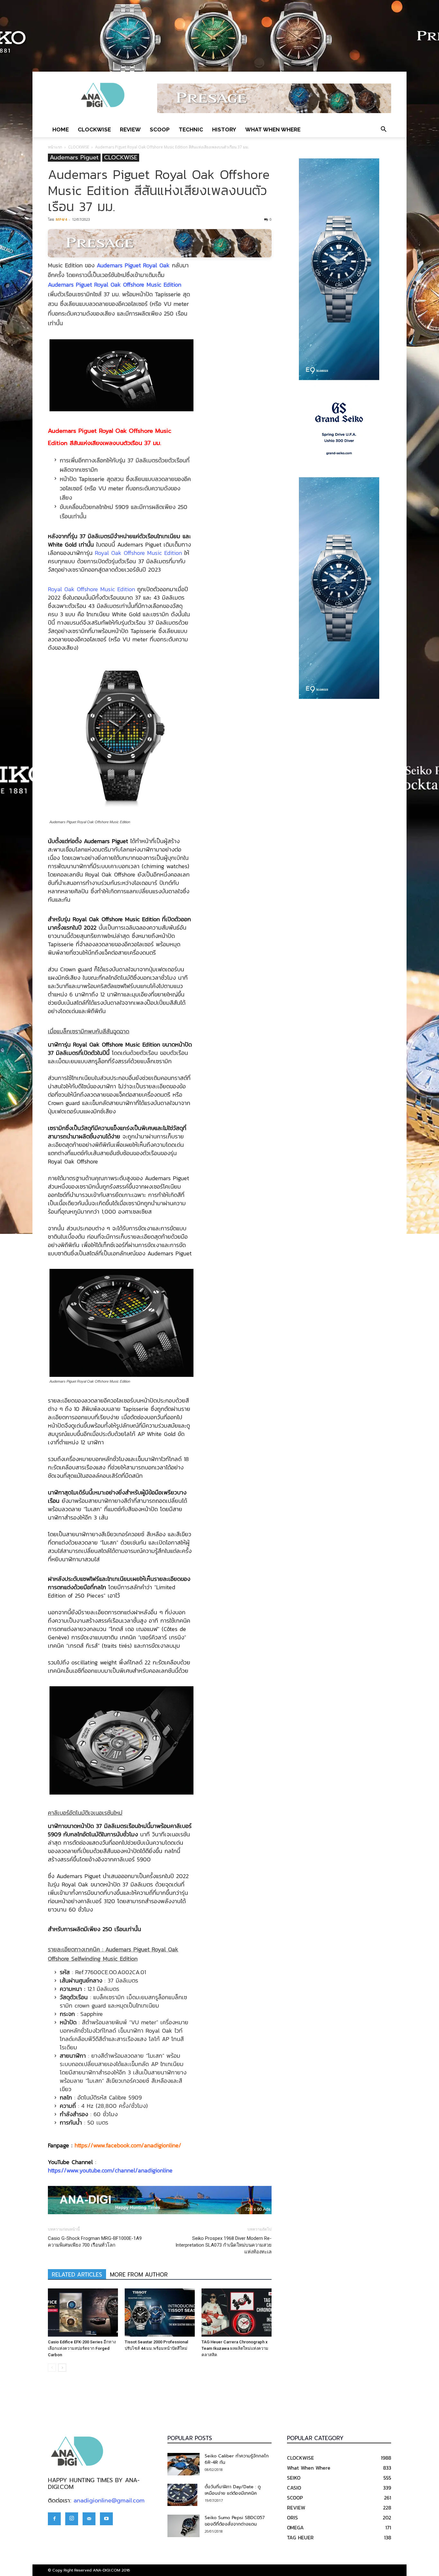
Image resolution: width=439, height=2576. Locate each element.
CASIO (294, 2488)
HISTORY (224, 129)
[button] (383, 129)
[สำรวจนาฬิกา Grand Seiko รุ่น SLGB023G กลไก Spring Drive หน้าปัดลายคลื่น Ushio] (339, 429)
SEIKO (294, 2478)
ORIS (292, 2518)
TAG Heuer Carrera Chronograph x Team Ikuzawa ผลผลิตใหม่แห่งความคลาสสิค (235, 2348)
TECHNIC (191, 129)
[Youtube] (106, 2519)
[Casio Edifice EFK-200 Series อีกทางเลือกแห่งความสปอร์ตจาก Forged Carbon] (83, 2313)
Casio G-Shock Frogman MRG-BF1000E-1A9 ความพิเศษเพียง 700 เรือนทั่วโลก (95, 2242)
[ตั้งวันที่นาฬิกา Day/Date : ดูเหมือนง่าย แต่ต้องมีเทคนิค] (182, 2495)
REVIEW (130, 129)
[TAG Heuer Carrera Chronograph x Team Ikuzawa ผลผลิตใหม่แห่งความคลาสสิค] (237, 2313)
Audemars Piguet (74, 158)
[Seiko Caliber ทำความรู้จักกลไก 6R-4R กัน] (184, 2464)
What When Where (273, 129)
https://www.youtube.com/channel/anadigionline (110, 2170)
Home (61, 129)
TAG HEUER (300, 2537)
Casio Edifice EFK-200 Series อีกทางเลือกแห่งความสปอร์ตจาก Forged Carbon (82, 2348)
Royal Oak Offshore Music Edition (138, 553)
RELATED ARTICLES (77, 2275)
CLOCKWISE (94, 129)
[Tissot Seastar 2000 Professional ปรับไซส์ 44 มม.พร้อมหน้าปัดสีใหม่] (160, 2313)
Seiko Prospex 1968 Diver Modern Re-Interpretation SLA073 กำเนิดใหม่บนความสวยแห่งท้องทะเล (224, 2245)
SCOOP (160, 129)
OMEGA (295, 2527)
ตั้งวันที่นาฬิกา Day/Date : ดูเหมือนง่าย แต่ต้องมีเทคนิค (233, 2490)
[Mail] (89, 2519)
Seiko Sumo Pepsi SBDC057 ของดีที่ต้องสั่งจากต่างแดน (235, 2521)
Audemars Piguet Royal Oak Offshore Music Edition (115, 285)
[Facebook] (54, 2519)
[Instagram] (72, 2519)
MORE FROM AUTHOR (139, 2275)
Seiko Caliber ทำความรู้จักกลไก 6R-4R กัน (237, 2459)
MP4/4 (61, 219)
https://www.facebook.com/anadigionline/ (128, 2145)
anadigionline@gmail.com (109, 2500)
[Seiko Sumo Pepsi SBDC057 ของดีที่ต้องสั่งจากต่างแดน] (184, 2526)
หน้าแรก (55, 147)
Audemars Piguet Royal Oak (133, 265)
